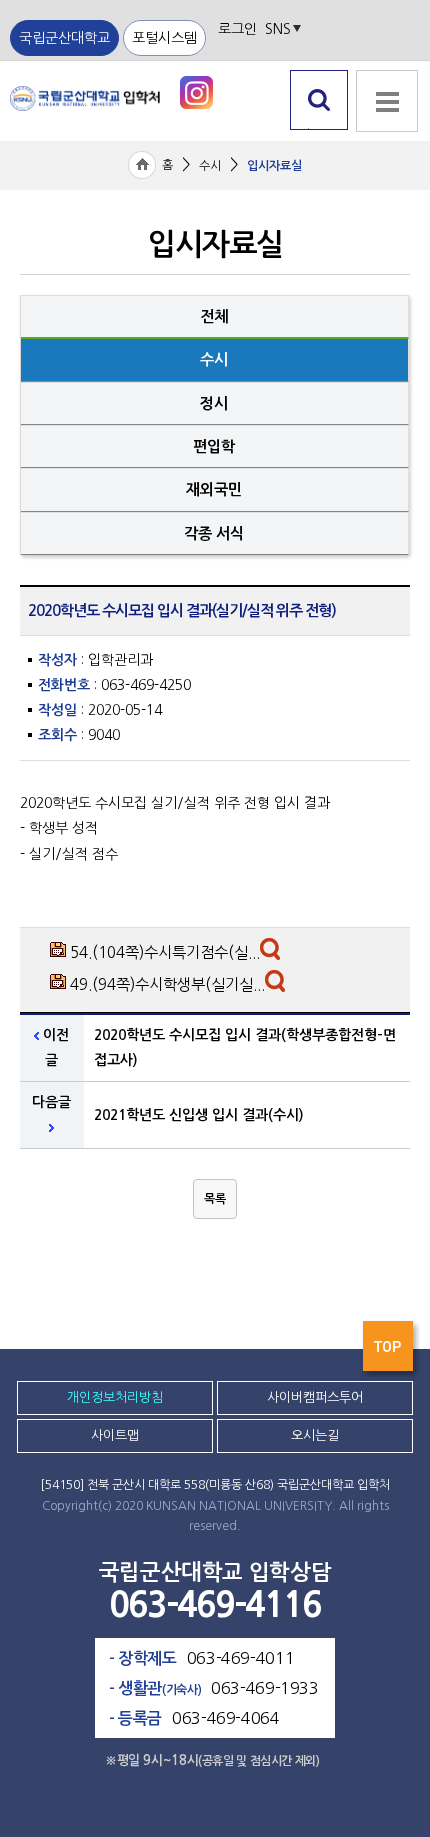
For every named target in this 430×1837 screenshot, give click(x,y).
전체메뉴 (385, 140)
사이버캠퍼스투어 (315, 1397)
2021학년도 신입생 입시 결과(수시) (199, 1115)
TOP (390, 1351)
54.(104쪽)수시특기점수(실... (165, 952)
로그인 (237, 29)
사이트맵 (115, 1435)
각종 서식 (214, 533)
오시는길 (315, 1435)
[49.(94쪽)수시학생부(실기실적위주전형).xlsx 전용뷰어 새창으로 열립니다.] (277, 986)
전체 (214, 316)
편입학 (214, 446)
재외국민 (214, 489)
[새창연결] (196, 91)
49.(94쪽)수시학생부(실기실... (167, 984)
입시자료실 (274, 166)
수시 (210, 166)
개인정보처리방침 (115, 1397)
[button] (215, 1199)
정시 (214, 403)
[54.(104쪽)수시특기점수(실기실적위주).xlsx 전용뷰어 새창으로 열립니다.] (272, 954)
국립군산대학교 (64, 38)
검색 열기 (319, 129)
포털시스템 (164, 38)
